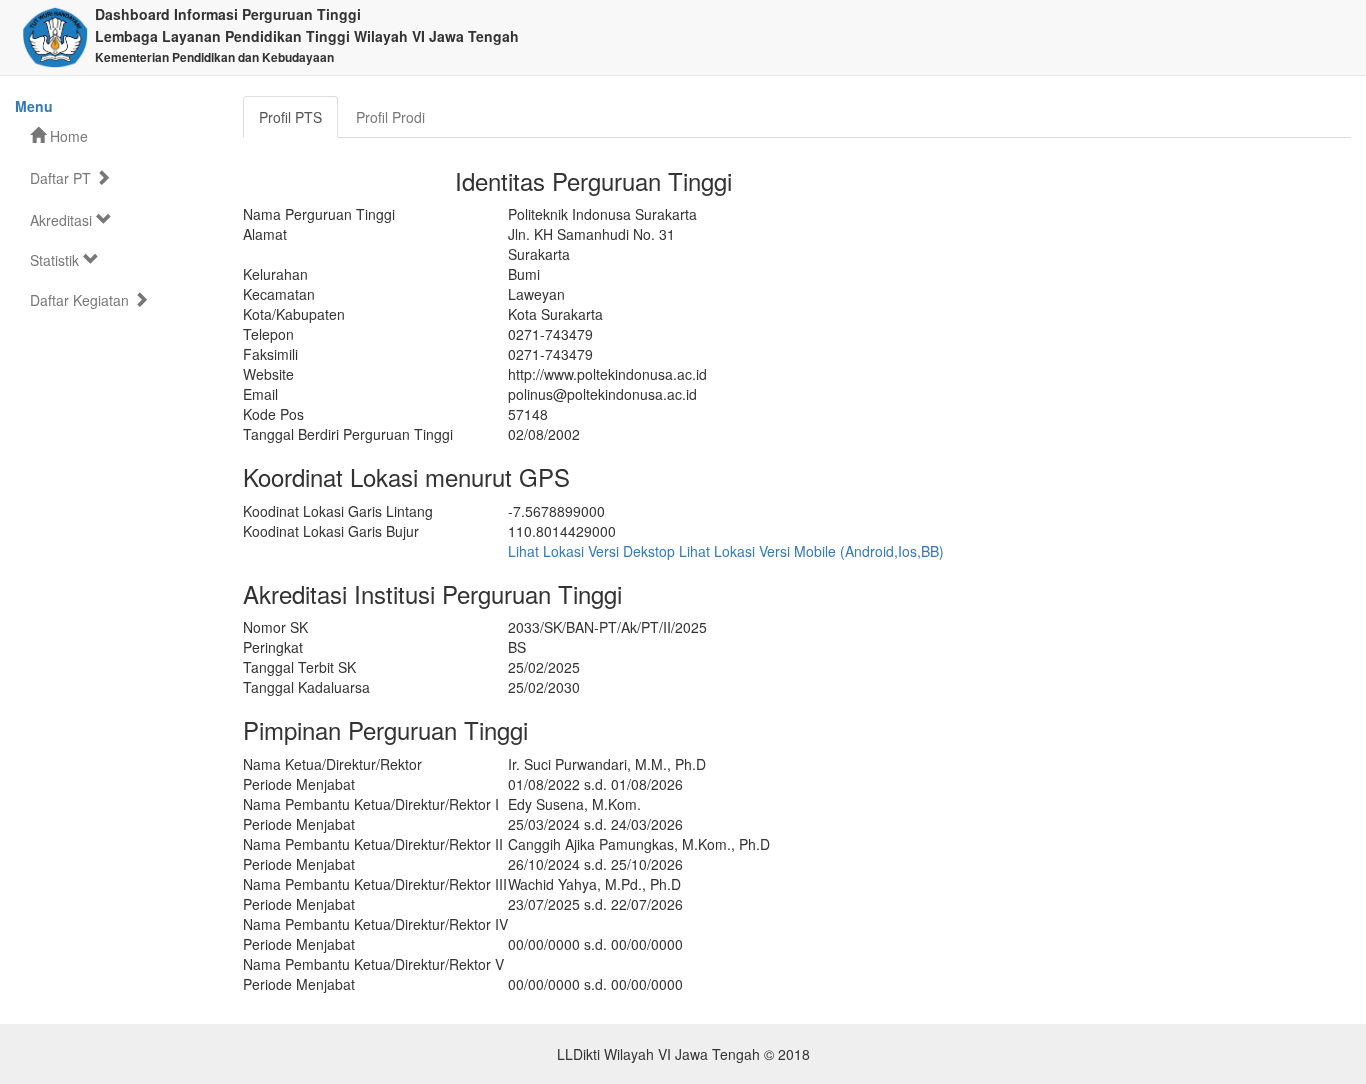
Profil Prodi (390, 117)
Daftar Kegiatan (81, 300)
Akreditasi (63, 220)
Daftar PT (62, 178)
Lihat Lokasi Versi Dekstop (591, 551)
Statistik (56, 260)
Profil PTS (290, 117)
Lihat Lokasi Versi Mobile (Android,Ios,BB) (811, 551)
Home (67, 136)
